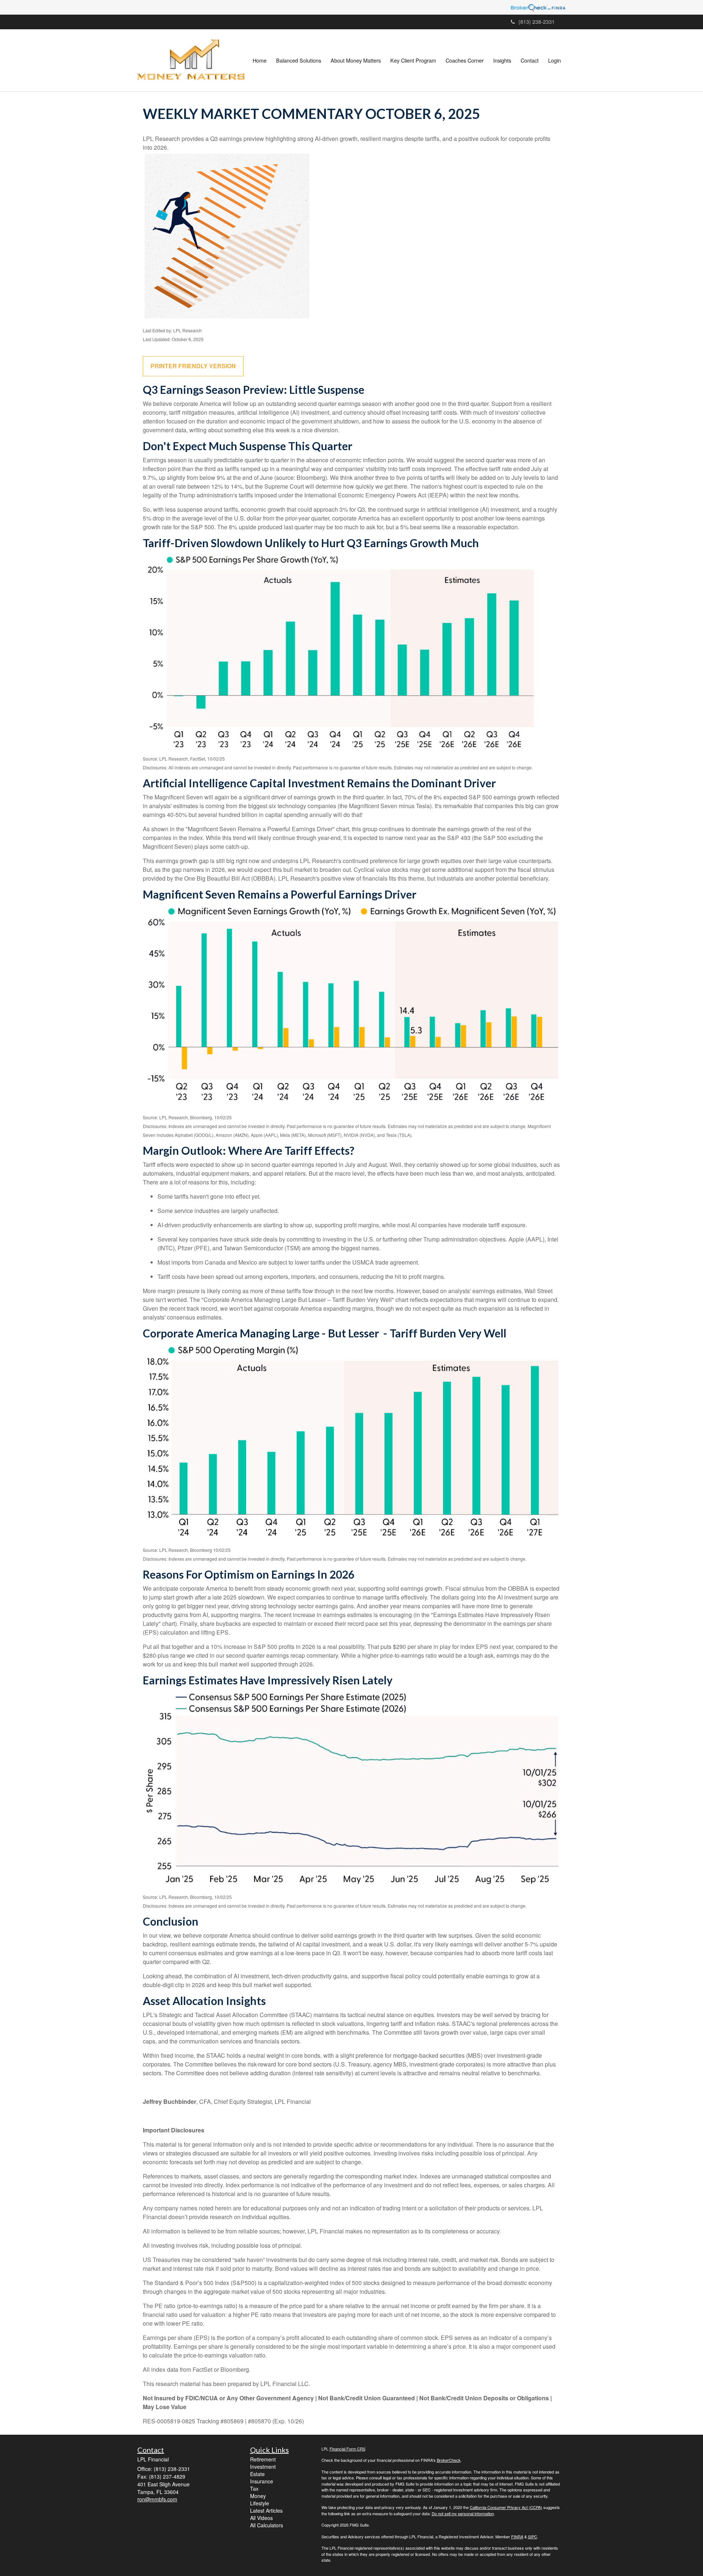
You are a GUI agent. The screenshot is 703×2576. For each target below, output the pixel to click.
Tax (254, 2489)
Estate (257, 2474)
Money (258, 2496)
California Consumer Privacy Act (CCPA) (506, 2507)
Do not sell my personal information (463, 2513)
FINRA (517, 2536)
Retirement (263, 2459)
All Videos (261, 2518)
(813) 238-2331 (537, 22)
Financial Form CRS (347, 2449)
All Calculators (267, 2525)
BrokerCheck (449, 2460)
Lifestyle (260, 2503)
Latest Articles (266, 2510)
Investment (263, 2467)
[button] (299, 60)
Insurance (262, 2481)
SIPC (533, 2536)
